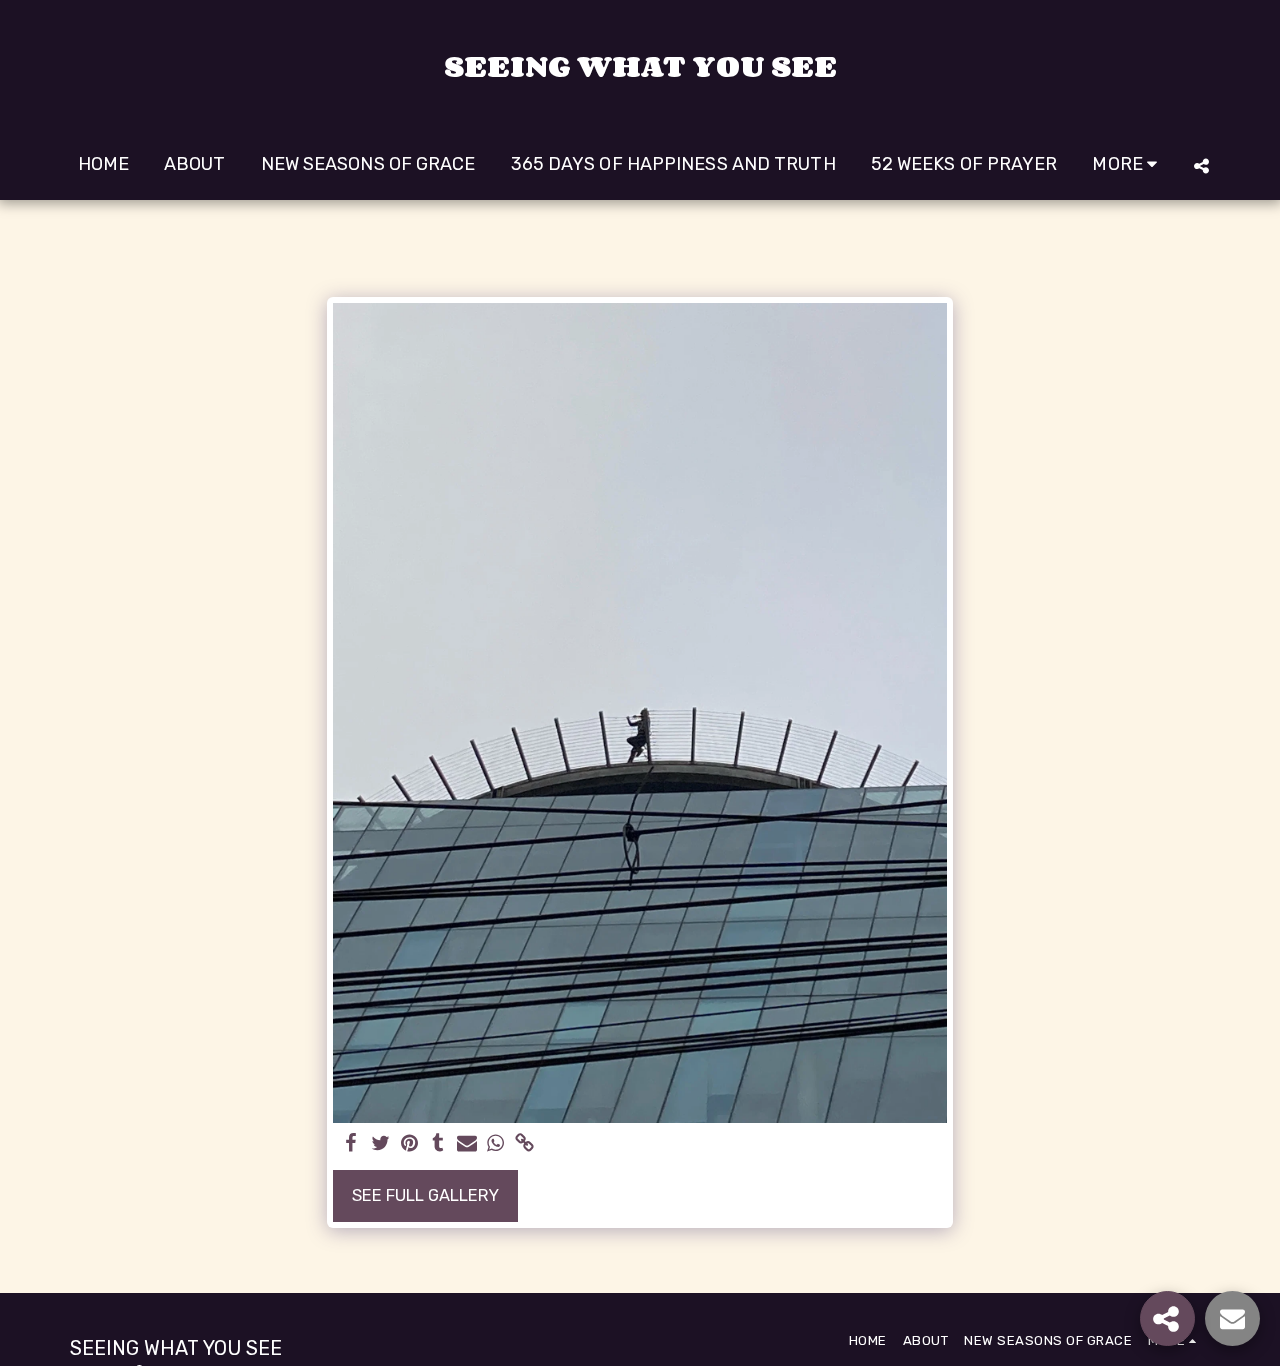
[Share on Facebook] (351, 1144)
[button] (1201, 165)
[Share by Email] (467, 1144)
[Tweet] (380, 1144)
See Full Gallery (425, 1195)
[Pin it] (409, 1144)
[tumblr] (438, 1144)
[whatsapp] (495, 1144)
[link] (524, 1144)
